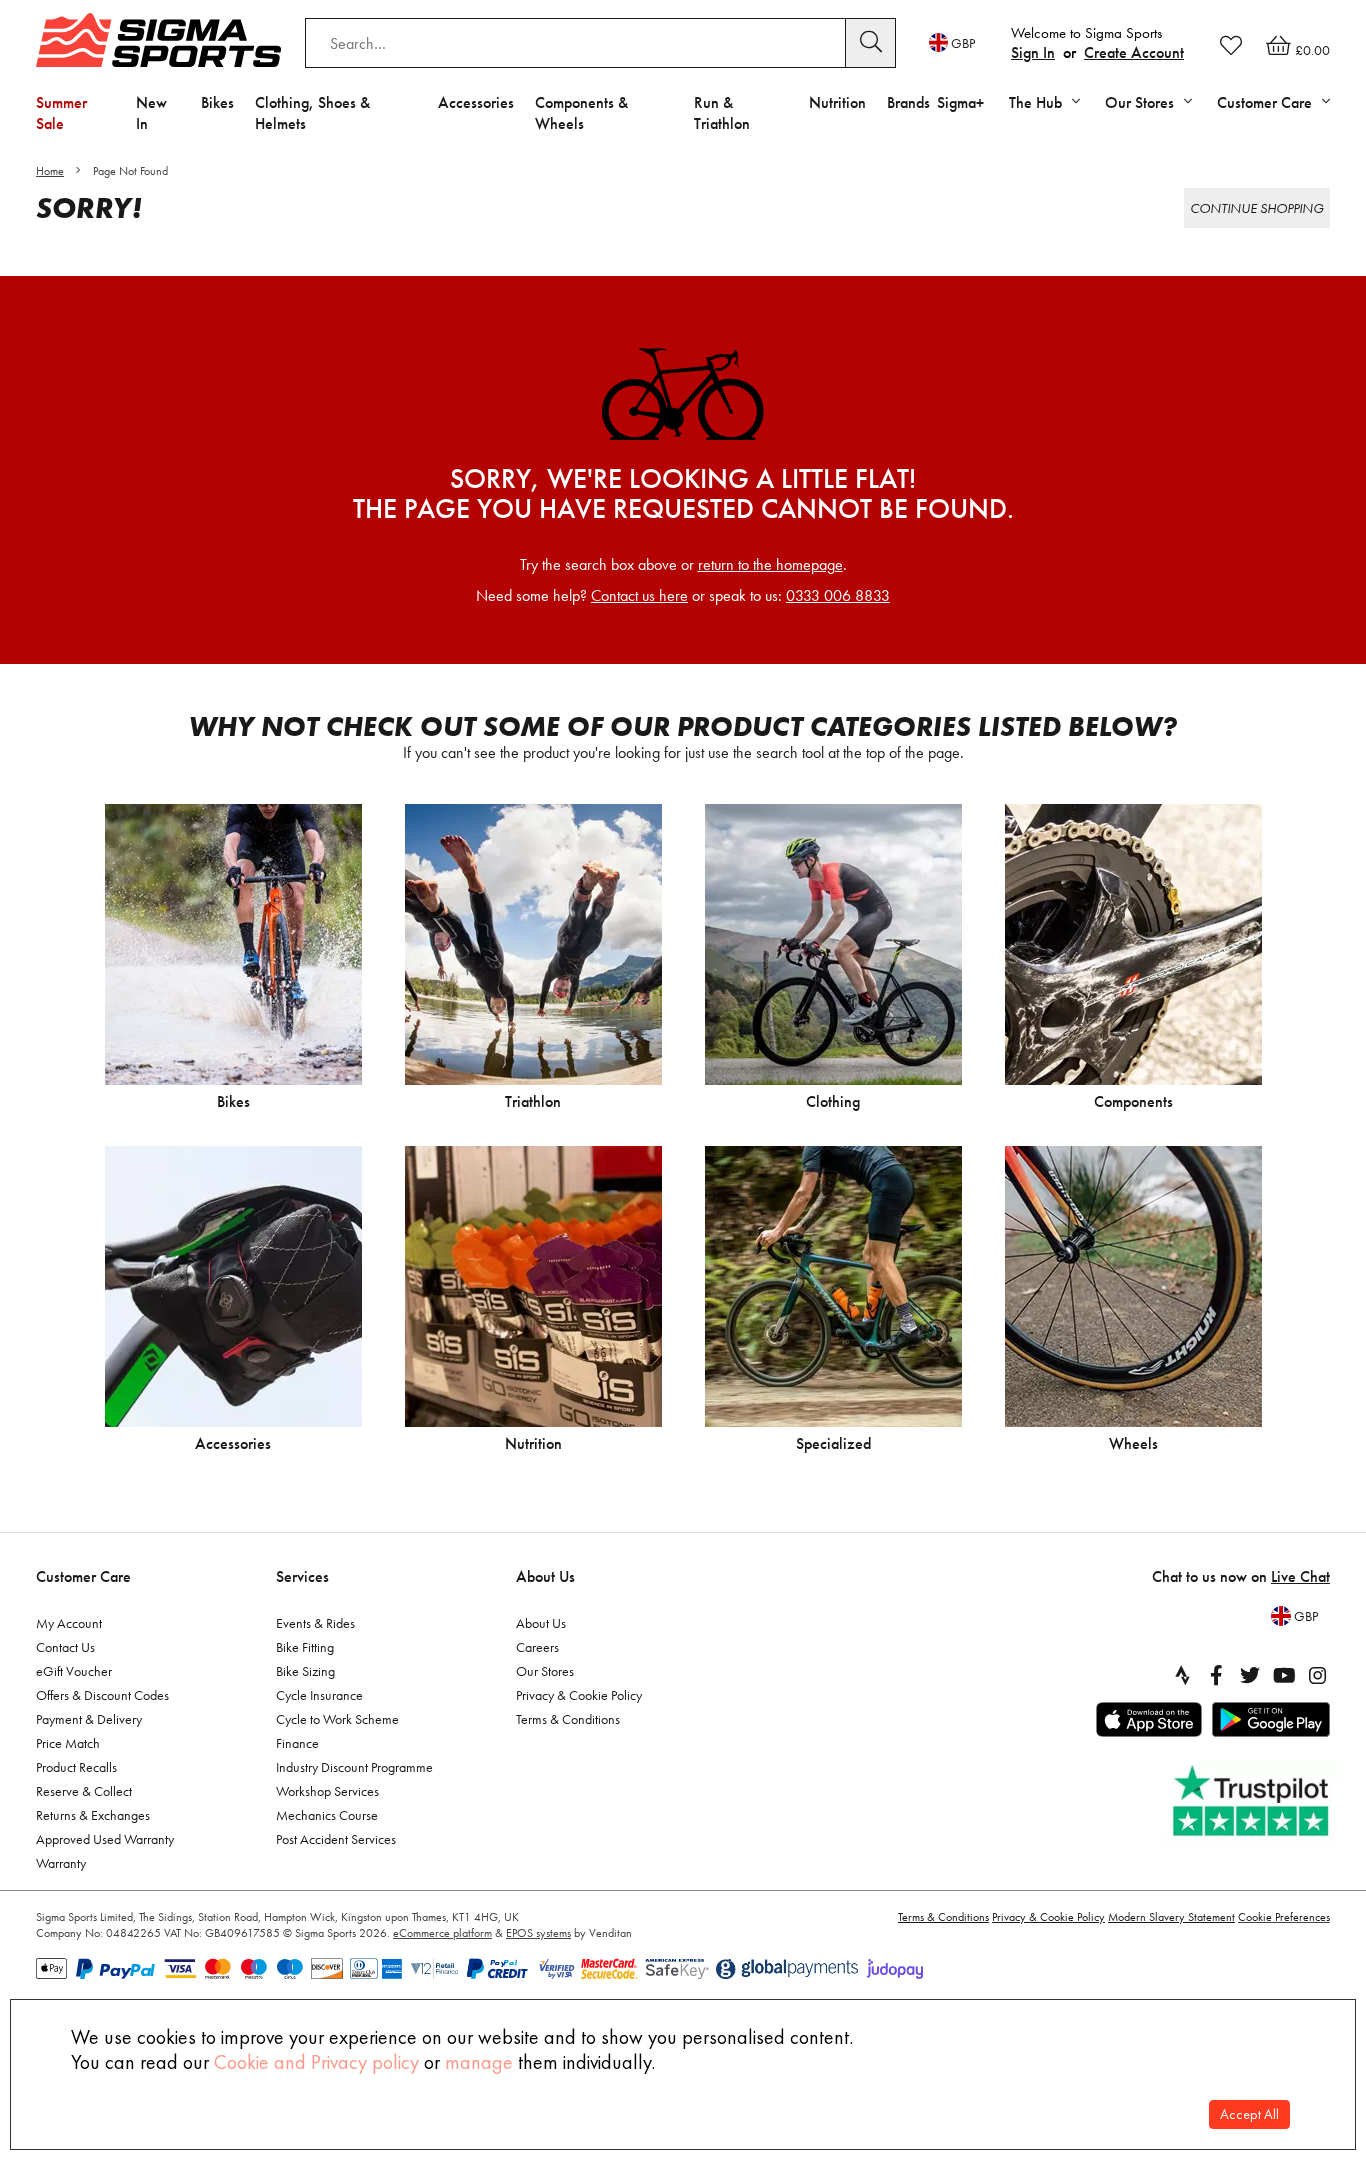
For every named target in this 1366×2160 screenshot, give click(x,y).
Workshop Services (327, 1791)
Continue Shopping (1257, 208)
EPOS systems (538, 1933)
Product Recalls (76, 1767)
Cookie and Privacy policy (316, 2062)
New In (151, 113)
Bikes (217, 102)
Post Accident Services (336, 1839)
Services (302, 1576)
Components (1133, 1101)
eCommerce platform (442, 1933)
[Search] (871, 43)
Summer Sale (61, 113)
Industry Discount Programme (354, 1767)
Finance (297, 1743)
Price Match (68, 1743)
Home (50, 171)
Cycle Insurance (319, 1695)
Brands (908, 102)
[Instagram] (1318, 1675)
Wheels (1133, 1443)
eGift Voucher (74, 1671)
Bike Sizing (305, 1671)
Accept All (1249, 2114)
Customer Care (83, 1576)
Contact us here (639, 595)
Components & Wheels (581, 113)
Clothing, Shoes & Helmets (312, 113)
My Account (69, 1623)
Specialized (833, 1443)
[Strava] (1182, 1675)
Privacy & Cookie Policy (579, 1695)
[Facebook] (1216, 1675)
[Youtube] (1284, 1675)
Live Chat (1300, 1576)
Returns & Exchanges (93, 1815)
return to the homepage (770, 564)
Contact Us (65, 1647)
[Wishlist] (1231, 45)
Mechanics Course (327, 1815)
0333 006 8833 (838, 595)
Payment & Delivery (89, 1719)
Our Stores (545, 1671)
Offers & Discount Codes (102, 1695)
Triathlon (533, 1101)
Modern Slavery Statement (1171, 1917)
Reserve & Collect (84, 1791)
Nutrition (837, 102)
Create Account (1134, 52)
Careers (537, 1647)
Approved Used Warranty (105, 1839)
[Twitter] (1250, 1675)
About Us (545, 1576)
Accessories (476, 102)
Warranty (61, 1863)
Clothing (833, 1101)
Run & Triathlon (722, 113)
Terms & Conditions (568, 1719)
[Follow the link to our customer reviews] (1253, 1801)
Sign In (1033, 52)
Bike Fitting (305, 1647)
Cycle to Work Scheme (337, 1719)
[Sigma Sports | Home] (158, 40)
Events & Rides (315, 1623)
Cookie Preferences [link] (1284, 1917)
